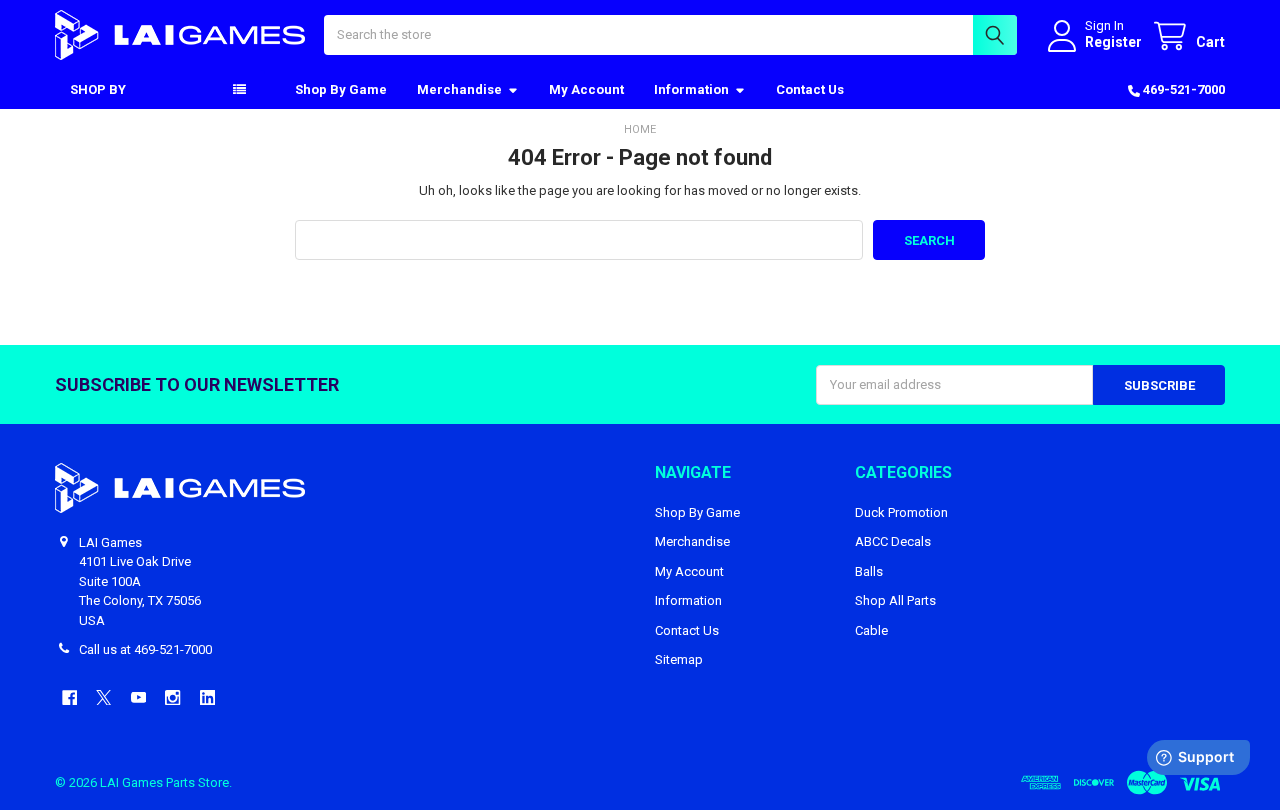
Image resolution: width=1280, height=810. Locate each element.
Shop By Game (341, 89)
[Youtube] (138, 697)
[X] (103, 697)
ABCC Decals (893, 541)
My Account (586, 89)
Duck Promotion (901, 512)
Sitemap (679, 659)
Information (691, 89)
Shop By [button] (98, 89)
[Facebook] (69, 697)
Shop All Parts (895, 600)
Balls (869, 571)
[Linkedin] (207, 697)
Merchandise (459, 89)
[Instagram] (172, 697)
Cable (871, 630)
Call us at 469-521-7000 (145, 649)
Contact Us (810, 89)
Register (1113, 42)
